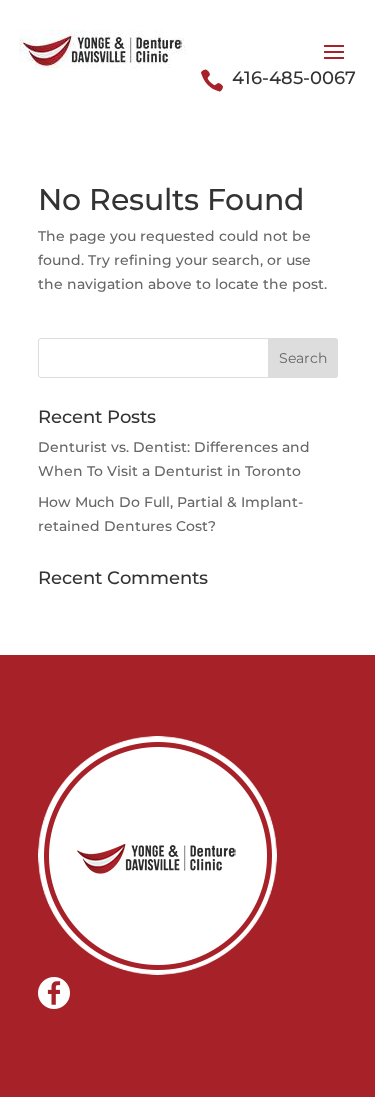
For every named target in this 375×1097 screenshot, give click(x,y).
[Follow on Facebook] (54, 993)
